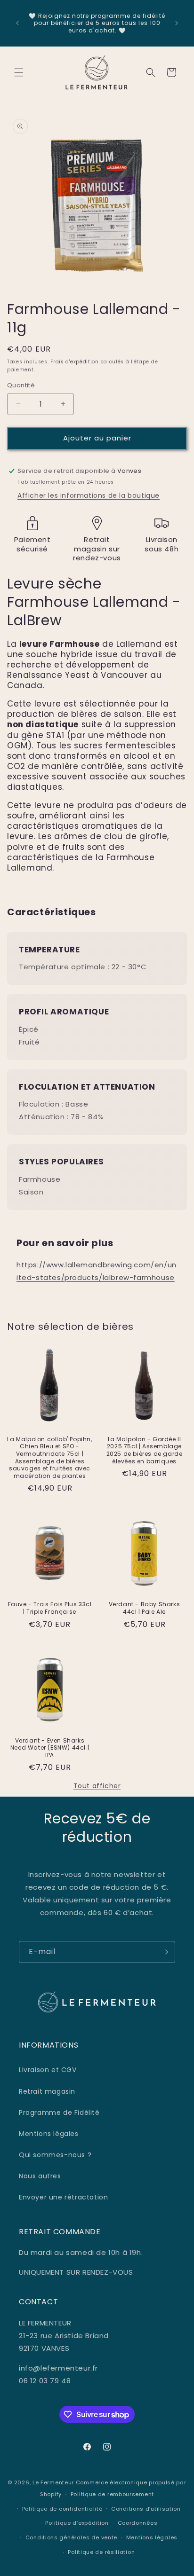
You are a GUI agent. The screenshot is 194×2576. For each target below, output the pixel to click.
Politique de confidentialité (62, 2509)
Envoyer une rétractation (63, 2197)
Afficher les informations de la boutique (89, 495)
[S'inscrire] (164, 1952)
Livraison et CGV (48, 2070)
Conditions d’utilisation (146, 2509)
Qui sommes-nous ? (55, 2155)
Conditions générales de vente (71, 2537)
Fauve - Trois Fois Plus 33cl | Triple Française (50, 1608)
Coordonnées (138, 2523)
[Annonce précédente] (17, 23)
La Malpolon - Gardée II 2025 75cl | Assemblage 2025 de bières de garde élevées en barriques (145, 1450)
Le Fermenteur (53, 2482)
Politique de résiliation (101, 2552)
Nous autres (40, 2176)
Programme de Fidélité (59, 2113)
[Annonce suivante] (177, 23)
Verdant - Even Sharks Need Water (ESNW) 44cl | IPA (50, 1748)
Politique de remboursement (112, 2494)
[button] (19, 72)
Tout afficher (97, 1786)
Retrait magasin (47, 2091)
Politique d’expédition (77, 2523)
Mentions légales (49, 2134)
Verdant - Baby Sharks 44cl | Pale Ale (145, 1608)
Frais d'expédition (75, 362)
